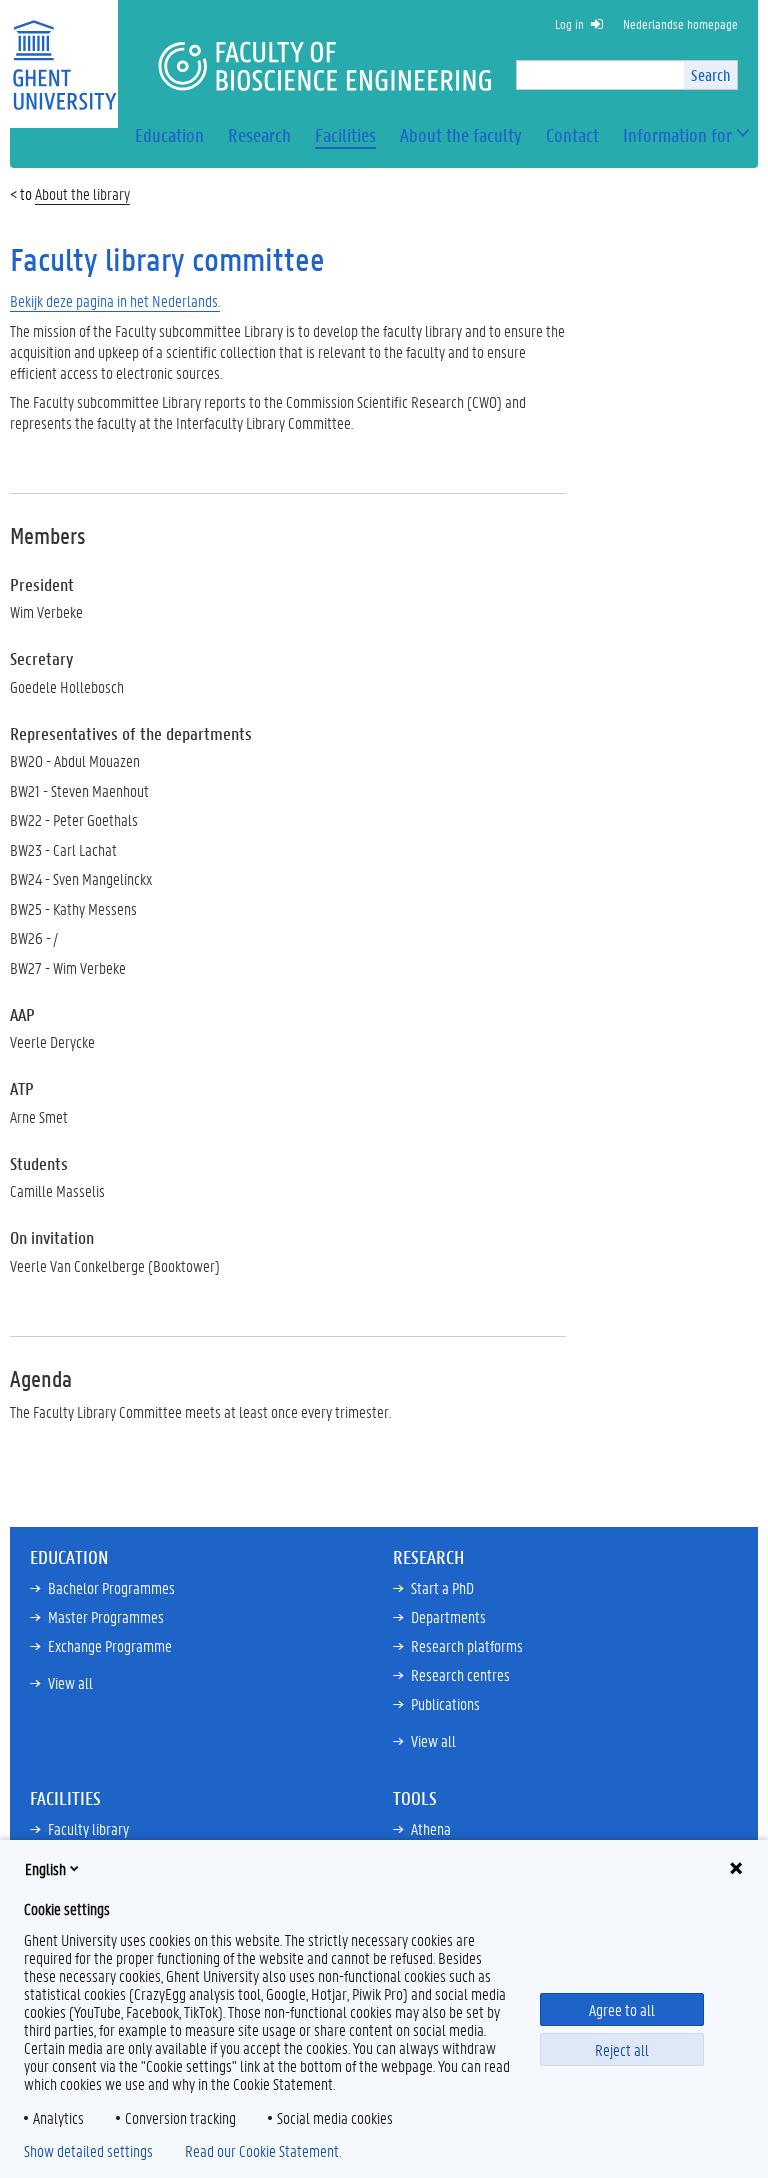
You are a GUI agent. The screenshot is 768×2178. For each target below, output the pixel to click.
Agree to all (622, 2009)
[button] (677, 135)
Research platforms (467, 1645)
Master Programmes (106, 1616)
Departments (448, 1616)
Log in (569, 23)
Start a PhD (442, 1587)
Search (710, 74)
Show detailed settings (88, 2151)
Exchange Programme (110, 1645)
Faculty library (88, 1828)
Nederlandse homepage (680, 23)
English (45, 1868)
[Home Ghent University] (64, 52)
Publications (445, 1703)
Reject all (622, 2049)
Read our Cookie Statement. (263, 2151)
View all (70, 1682)
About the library (82, 193)
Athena (431, 1828)
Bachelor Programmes (111, 1587)
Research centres (460, 1674)
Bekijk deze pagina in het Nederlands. (115, 300)
